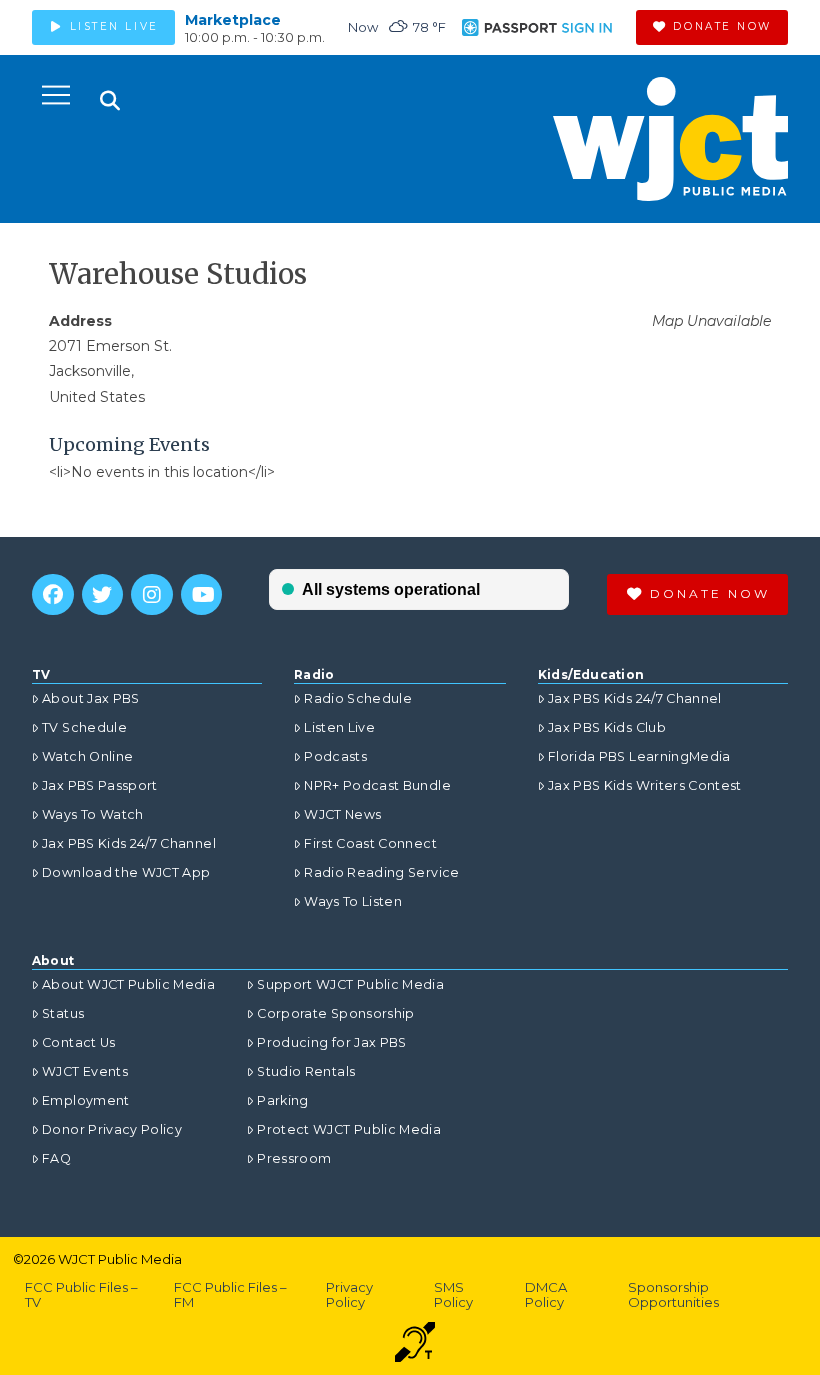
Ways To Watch (93, 814)
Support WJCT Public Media (350, 984)
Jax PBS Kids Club (607, 727)
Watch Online (87, 756)
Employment (86, 1100)
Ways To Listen (353, 901)
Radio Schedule (358, 698)
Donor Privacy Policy (112, 1129)
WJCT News (342, 814)
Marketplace (233, 20)
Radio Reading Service (381, 872)
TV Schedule (84, 727)
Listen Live (339, 727)
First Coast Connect (370, 843)
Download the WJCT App (126, 872)
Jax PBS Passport (100, 785)
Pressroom (294, 1158)
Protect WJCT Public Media (349, 1129)
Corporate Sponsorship (335, 1013)
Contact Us (79, 1042)
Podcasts (335, 756)
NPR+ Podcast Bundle (377, 785)
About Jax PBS (91, 698)
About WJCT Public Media (128, 984)
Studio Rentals (306, 1071)
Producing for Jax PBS (331, 1042)
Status (63, 1013)
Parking (282, 1100)
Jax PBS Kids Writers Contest (645, 785)
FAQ (56, 1158)
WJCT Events (85, 1071)
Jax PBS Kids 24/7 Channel (129, 843)
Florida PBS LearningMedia (639, 756)
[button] (56, 95)
